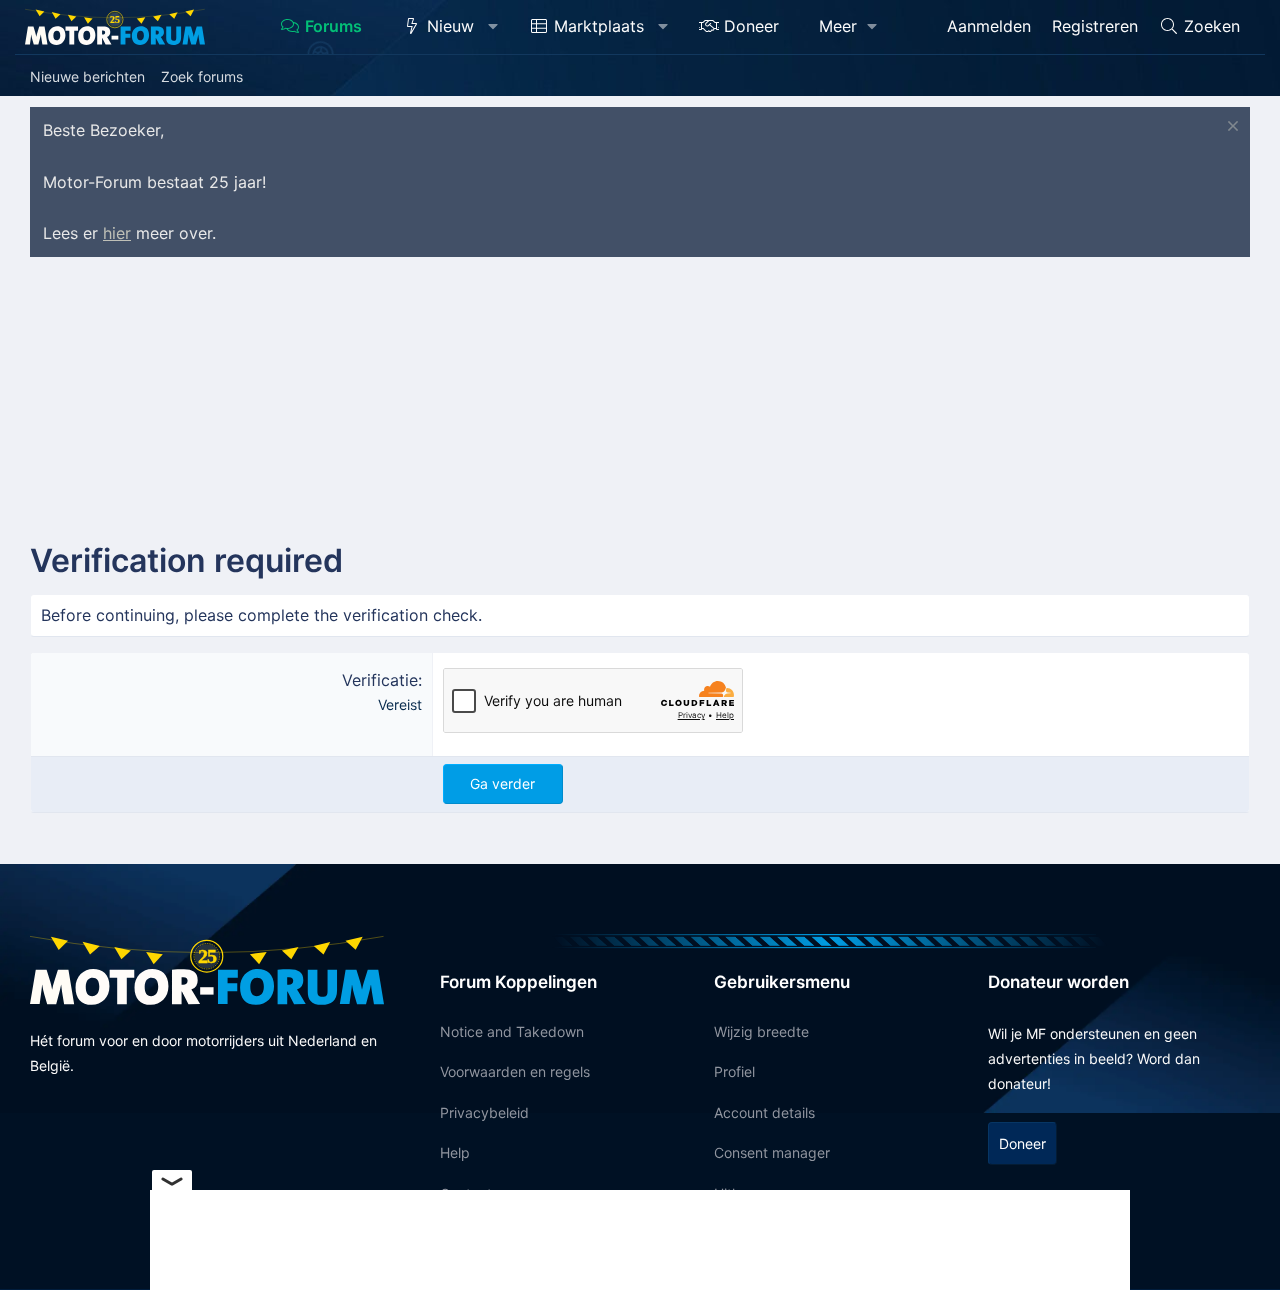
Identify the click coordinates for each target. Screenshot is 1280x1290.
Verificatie (380, 680)
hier (117, 233)
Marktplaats (599, 26)
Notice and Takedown (512, 1031)
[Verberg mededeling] (1230, 128)
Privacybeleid (484, 1112)
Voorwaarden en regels (515, 1071)
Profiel (734, 1071)
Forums (333, 26)
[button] (493, 27)
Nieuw (450, 26)
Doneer (751, 26)
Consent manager (772, 1152)
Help (455, 1152)
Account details (764, 1112)
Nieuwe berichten (87, 76)
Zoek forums (202, 76)
